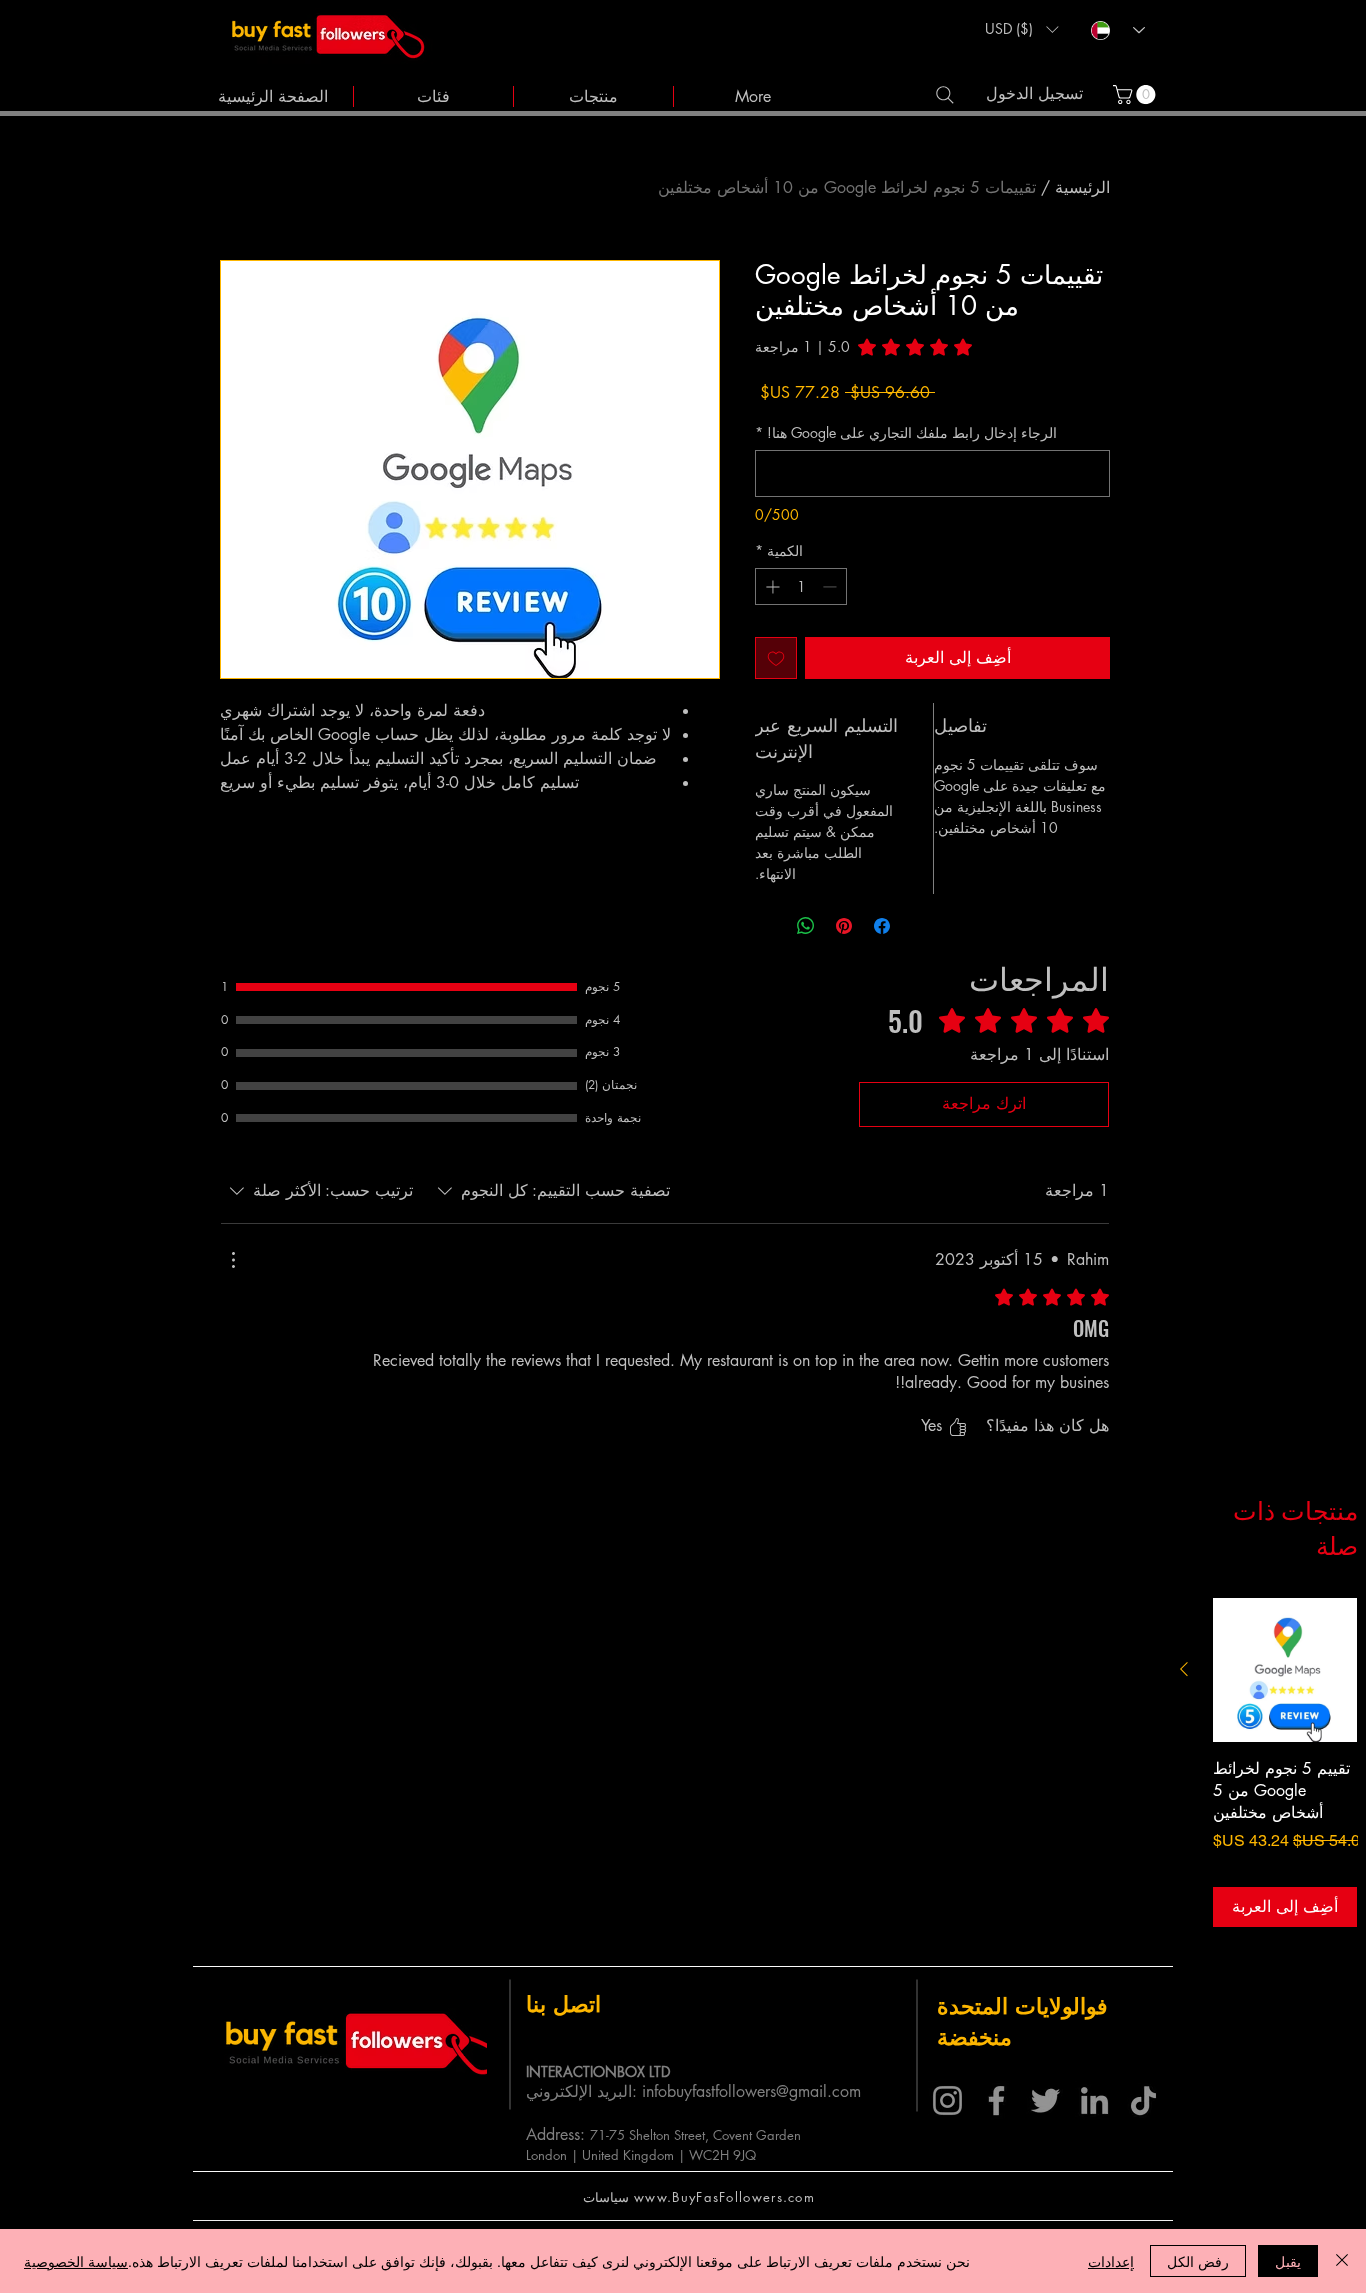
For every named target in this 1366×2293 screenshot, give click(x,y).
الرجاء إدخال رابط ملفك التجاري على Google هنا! (906, 432)
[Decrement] (831, 586)
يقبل (1288, 2261)
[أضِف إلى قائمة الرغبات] (776, 658)
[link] (1136, 94)
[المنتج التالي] (1184, 1669)
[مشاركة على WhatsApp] (806, 926)
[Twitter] (1045, 2100)
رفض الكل (1198, 2261)
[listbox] (1021, 29)
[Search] (944, 94)
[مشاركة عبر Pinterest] (844, 926)
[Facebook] (996, 2100)
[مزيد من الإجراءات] (233, 1260)
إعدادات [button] (1111, 2261)
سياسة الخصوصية (76, 2261)
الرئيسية (1082, 187)
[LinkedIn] (1094, 2100)
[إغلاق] (1342, 2261)
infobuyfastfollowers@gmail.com (751, 2091)
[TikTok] (1143, 2100)
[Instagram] (947, 2100)
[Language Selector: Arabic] (1118, 30)
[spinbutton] (801, 586)
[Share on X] (768, 926)
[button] (1021, 29)
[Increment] (770, 586)
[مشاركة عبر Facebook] (882, 926)
